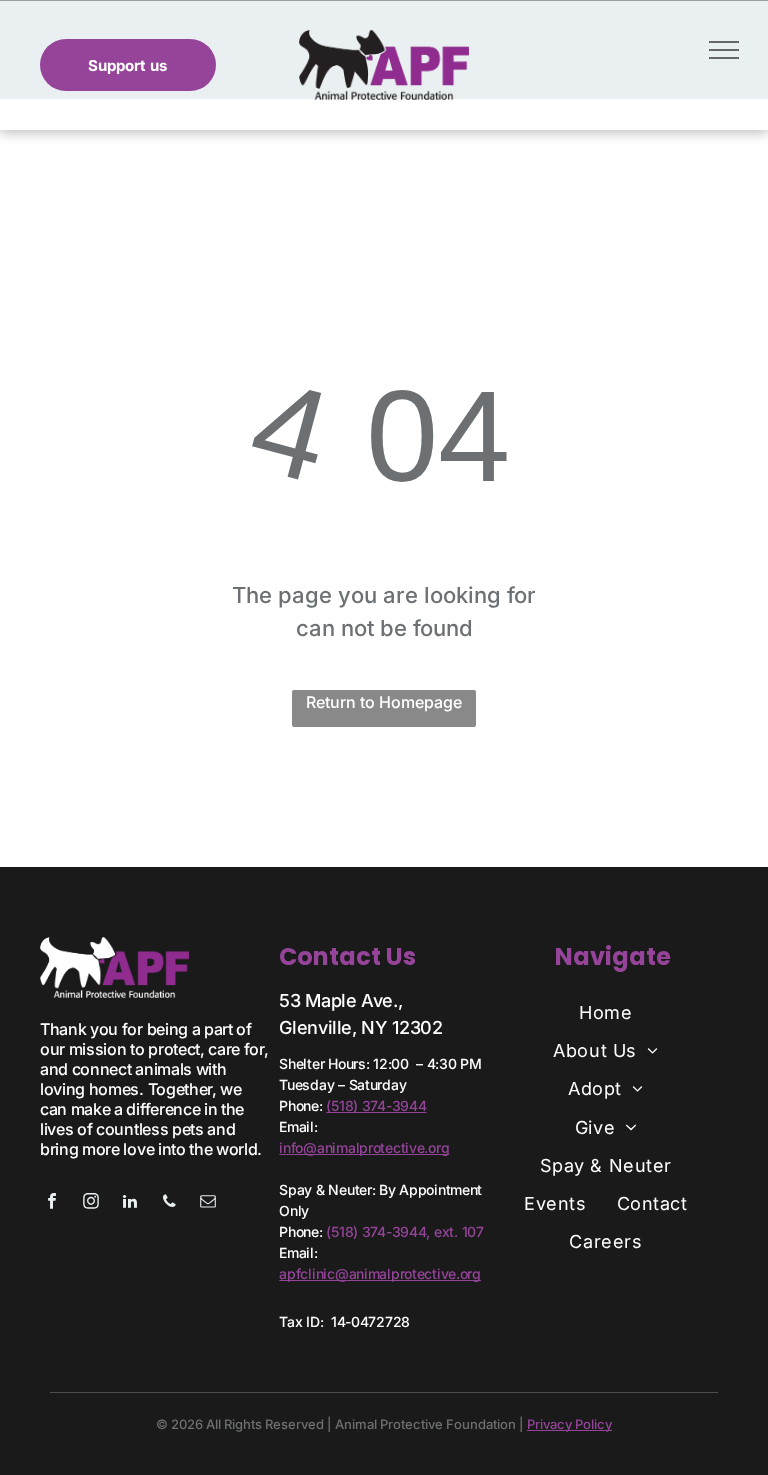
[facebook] (52, 1203)
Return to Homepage (384, 702)
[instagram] (91, 1203)
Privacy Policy (569, 1424)
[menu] (724, 50)
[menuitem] (605, 1012)
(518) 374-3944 (376, 1105)
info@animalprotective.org (364, 1147)
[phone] (169, 1203)
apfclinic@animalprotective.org (380, 1273)
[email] (208, 1203)
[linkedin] (130, 1203)
